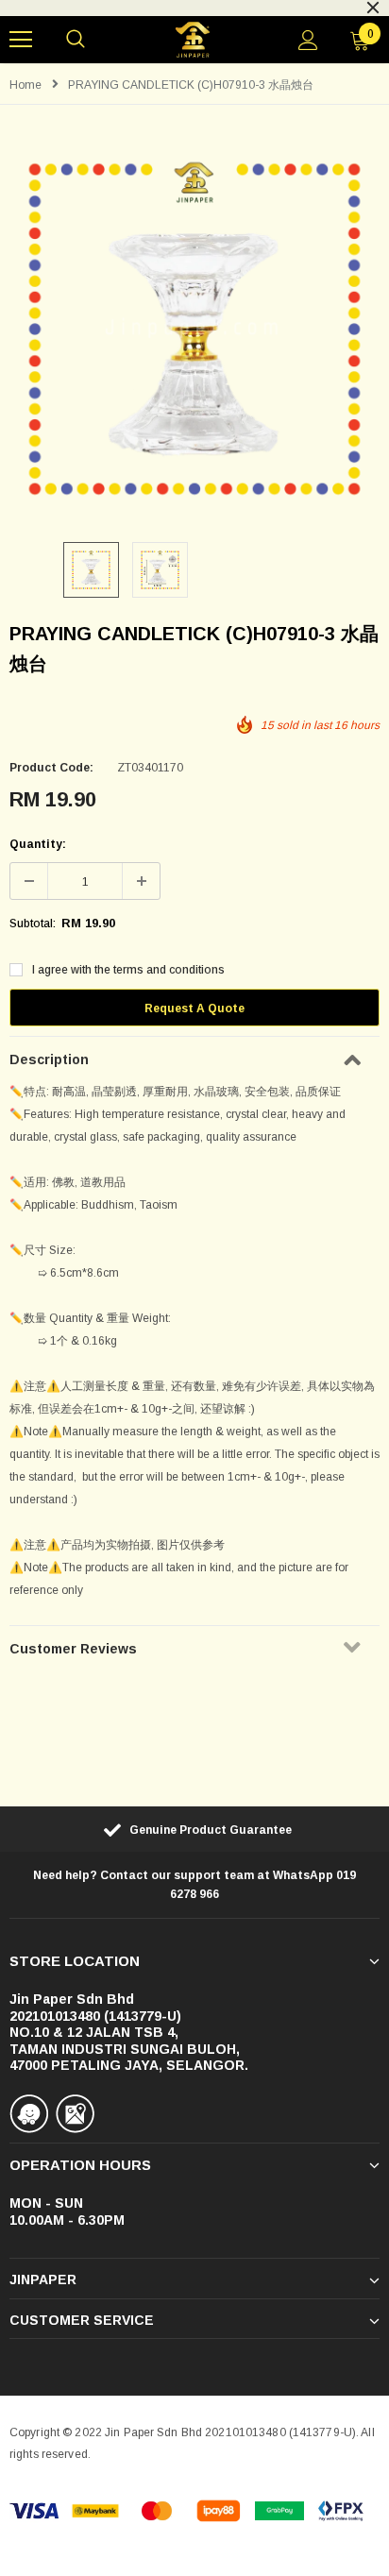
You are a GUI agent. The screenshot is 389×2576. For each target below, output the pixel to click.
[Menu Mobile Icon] (21, 40)
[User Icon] (308, 40)
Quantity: (38, 844)
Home (25, 85)
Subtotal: (33, 924)
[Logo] (192, 40)
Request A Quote (194, 1008)
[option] (194, 329)
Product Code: (51, 768)
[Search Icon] (76, 40)
